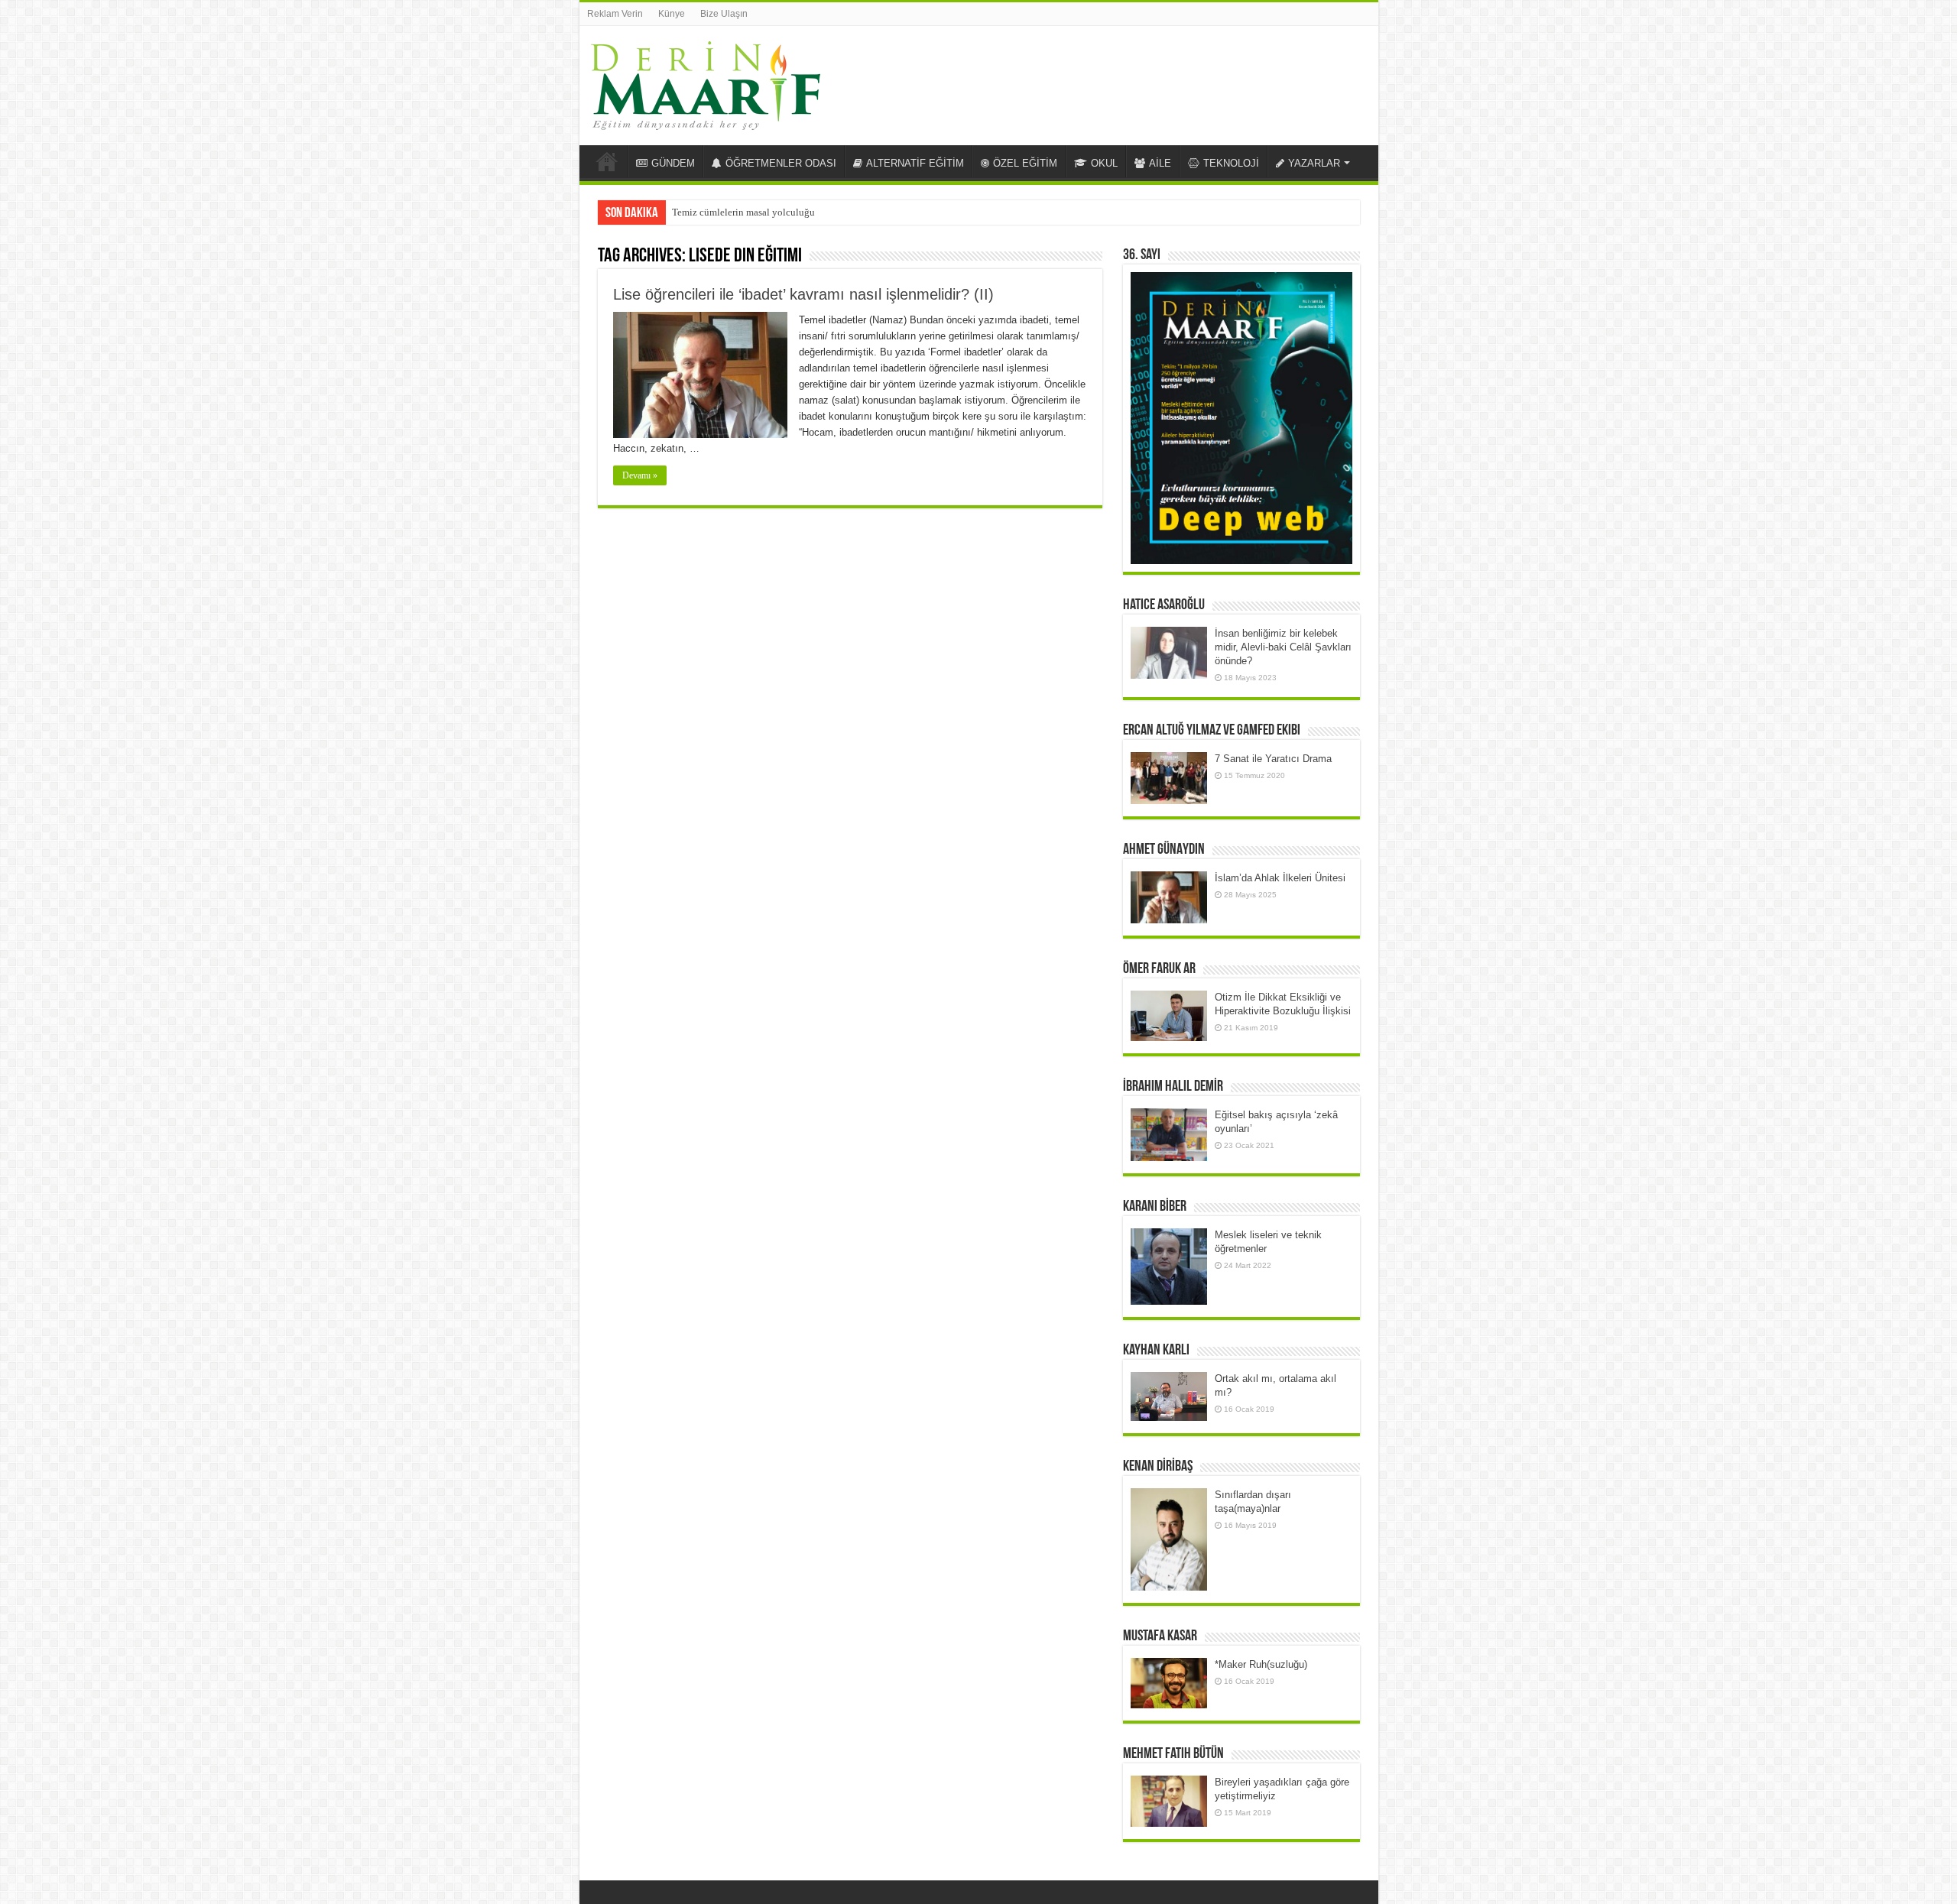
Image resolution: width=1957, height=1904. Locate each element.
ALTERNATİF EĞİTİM (915, 163)
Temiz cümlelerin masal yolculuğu (743, 212)
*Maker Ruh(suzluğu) (1261, 1664)
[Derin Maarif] (706, 83)
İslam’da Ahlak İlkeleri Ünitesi (1280, 878)
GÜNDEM (673, 163)
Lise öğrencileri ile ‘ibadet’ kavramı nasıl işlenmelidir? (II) (803, 294)
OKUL (1104, 163)
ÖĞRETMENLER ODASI (781, 163)
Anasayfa (607, 161)
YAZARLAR (1314, 163)
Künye (672, 14)
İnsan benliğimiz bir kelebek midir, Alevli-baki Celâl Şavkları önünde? (1283, 647)
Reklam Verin (615, 14)
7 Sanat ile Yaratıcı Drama (1273, 759)
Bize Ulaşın (724, 14)
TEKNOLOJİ (1231, 163)
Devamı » (640, 475)
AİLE (1160, 163)
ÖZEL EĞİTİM (1025, 163)
